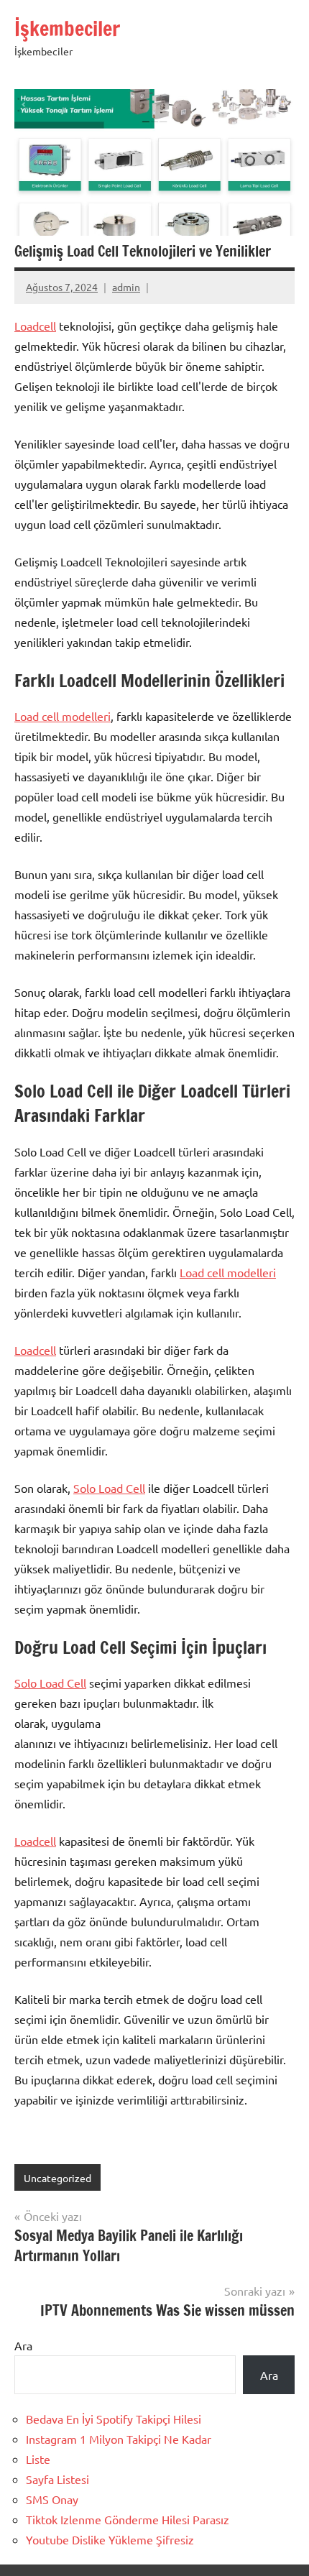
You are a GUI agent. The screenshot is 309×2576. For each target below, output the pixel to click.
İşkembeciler (67, 28)
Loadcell (35, 326)
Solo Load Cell (109, 1488)
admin (126, 287)
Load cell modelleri (63, 716)
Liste (38, 2459)
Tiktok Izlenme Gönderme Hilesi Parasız (128, 2519)
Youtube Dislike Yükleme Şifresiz (110, 2539)
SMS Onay (52, 2499)
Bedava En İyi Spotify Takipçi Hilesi (114, 2419)
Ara (23, 2345)
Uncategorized (57, 2178)
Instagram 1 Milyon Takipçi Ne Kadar (119, 2439)
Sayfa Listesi (57, 2479)
